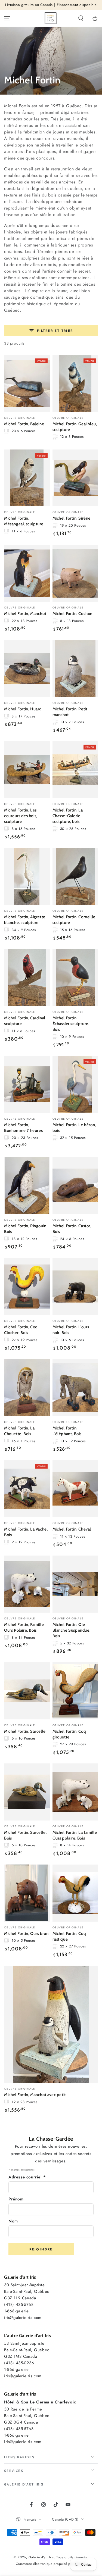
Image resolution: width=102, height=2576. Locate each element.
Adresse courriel (27, 2177)
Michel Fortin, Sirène (72, 518)
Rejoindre (41, 2249)
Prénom (16, 2199)
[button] (81, 18)
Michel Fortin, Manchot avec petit (35, 2095)
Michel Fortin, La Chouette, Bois (19, 1431)
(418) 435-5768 (19, 2305)
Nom (13, 2221)
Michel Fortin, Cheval (72, 1529)
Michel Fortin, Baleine (24, 424)
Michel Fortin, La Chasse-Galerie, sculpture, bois (68, 816)
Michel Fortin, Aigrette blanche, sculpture (25, 920)
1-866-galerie (16, 2311)
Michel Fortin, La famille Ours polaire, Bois (75, 1835)
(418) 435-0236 (19, 2363)
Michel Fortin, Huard (23, 709)
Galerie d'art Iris (41, 2557)
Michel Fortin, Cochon (73, 614)
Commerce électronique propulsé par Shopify (51, 2564)
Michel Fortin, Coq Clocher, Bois (21, 1330)
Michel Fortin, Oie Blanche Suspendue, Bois (72, 1630)
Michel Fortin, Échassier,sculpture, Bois (71, 1024)
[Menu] (7, 18)
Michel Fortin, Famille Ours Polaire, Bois (24, 1627)
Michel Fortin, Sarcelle (25, 1731)
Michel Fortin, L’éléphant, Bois (67, 1431)
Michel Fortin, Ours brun (26, 1934)
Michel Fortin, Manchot (25, 614)
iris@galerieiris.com (23, 2318)
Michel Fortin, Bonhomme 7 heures (23, 1128)
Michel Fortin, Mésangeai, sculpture (24, 521)
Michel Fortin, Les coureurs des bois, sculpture (21, 816)
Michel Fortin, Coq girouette (69, 1734)
